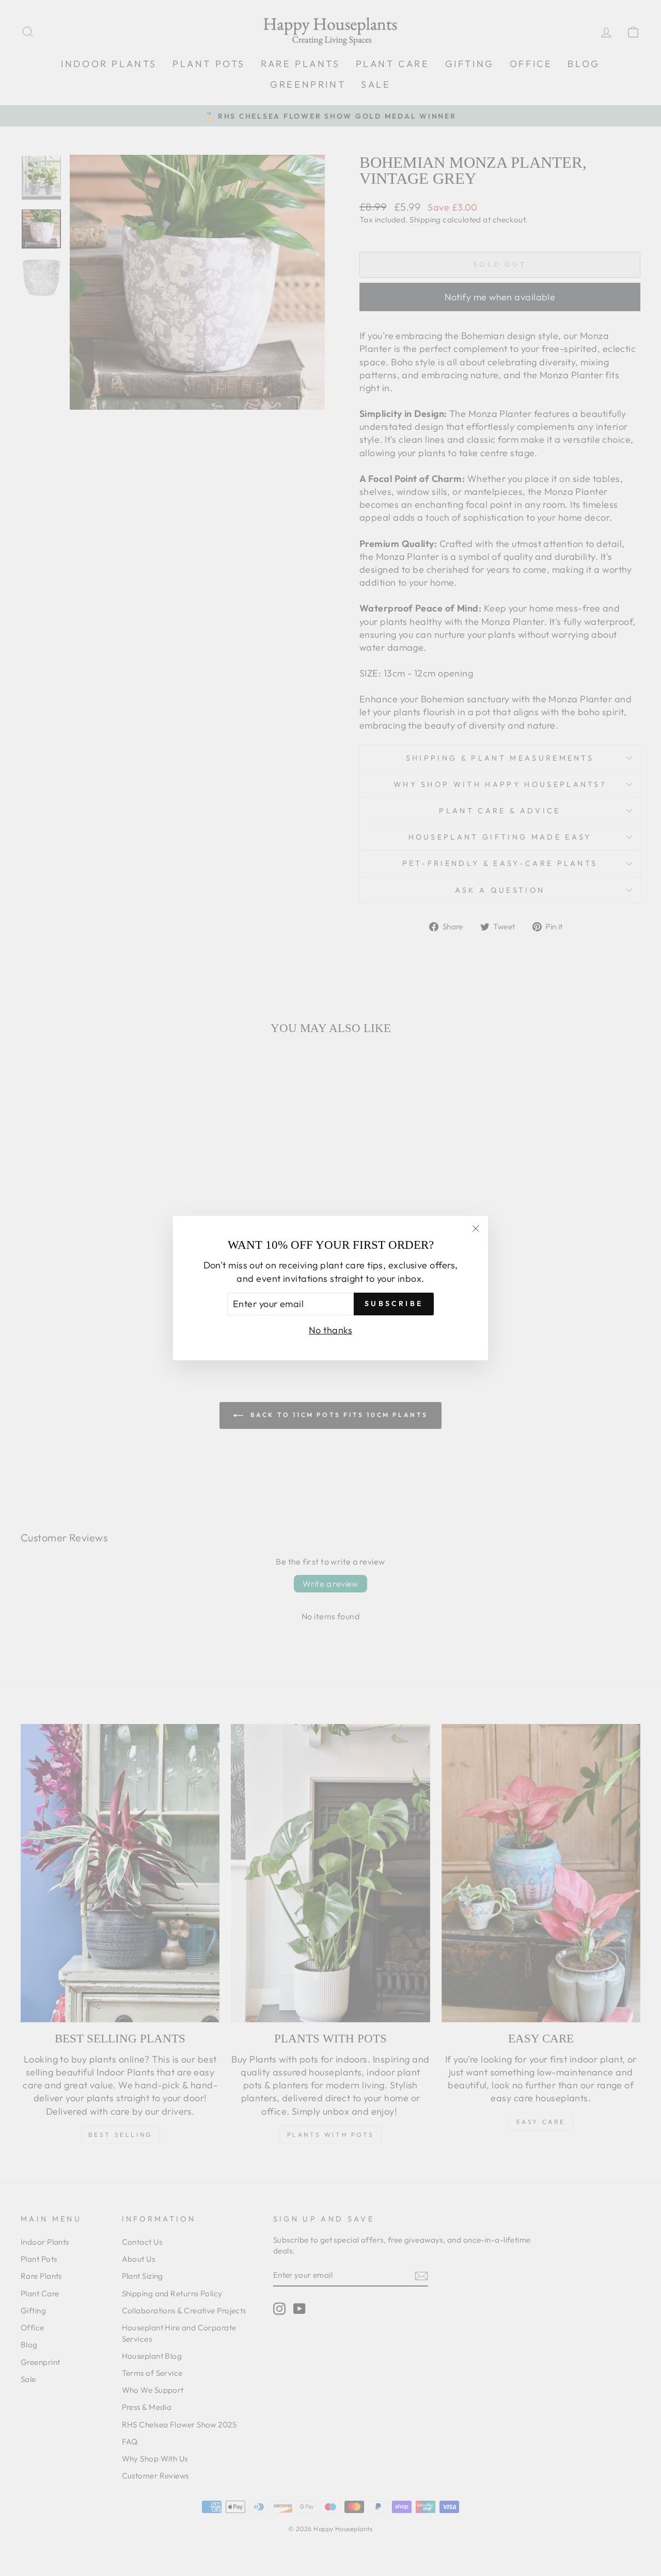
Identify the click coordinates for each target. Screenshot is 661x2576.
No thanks (330, 1330)
